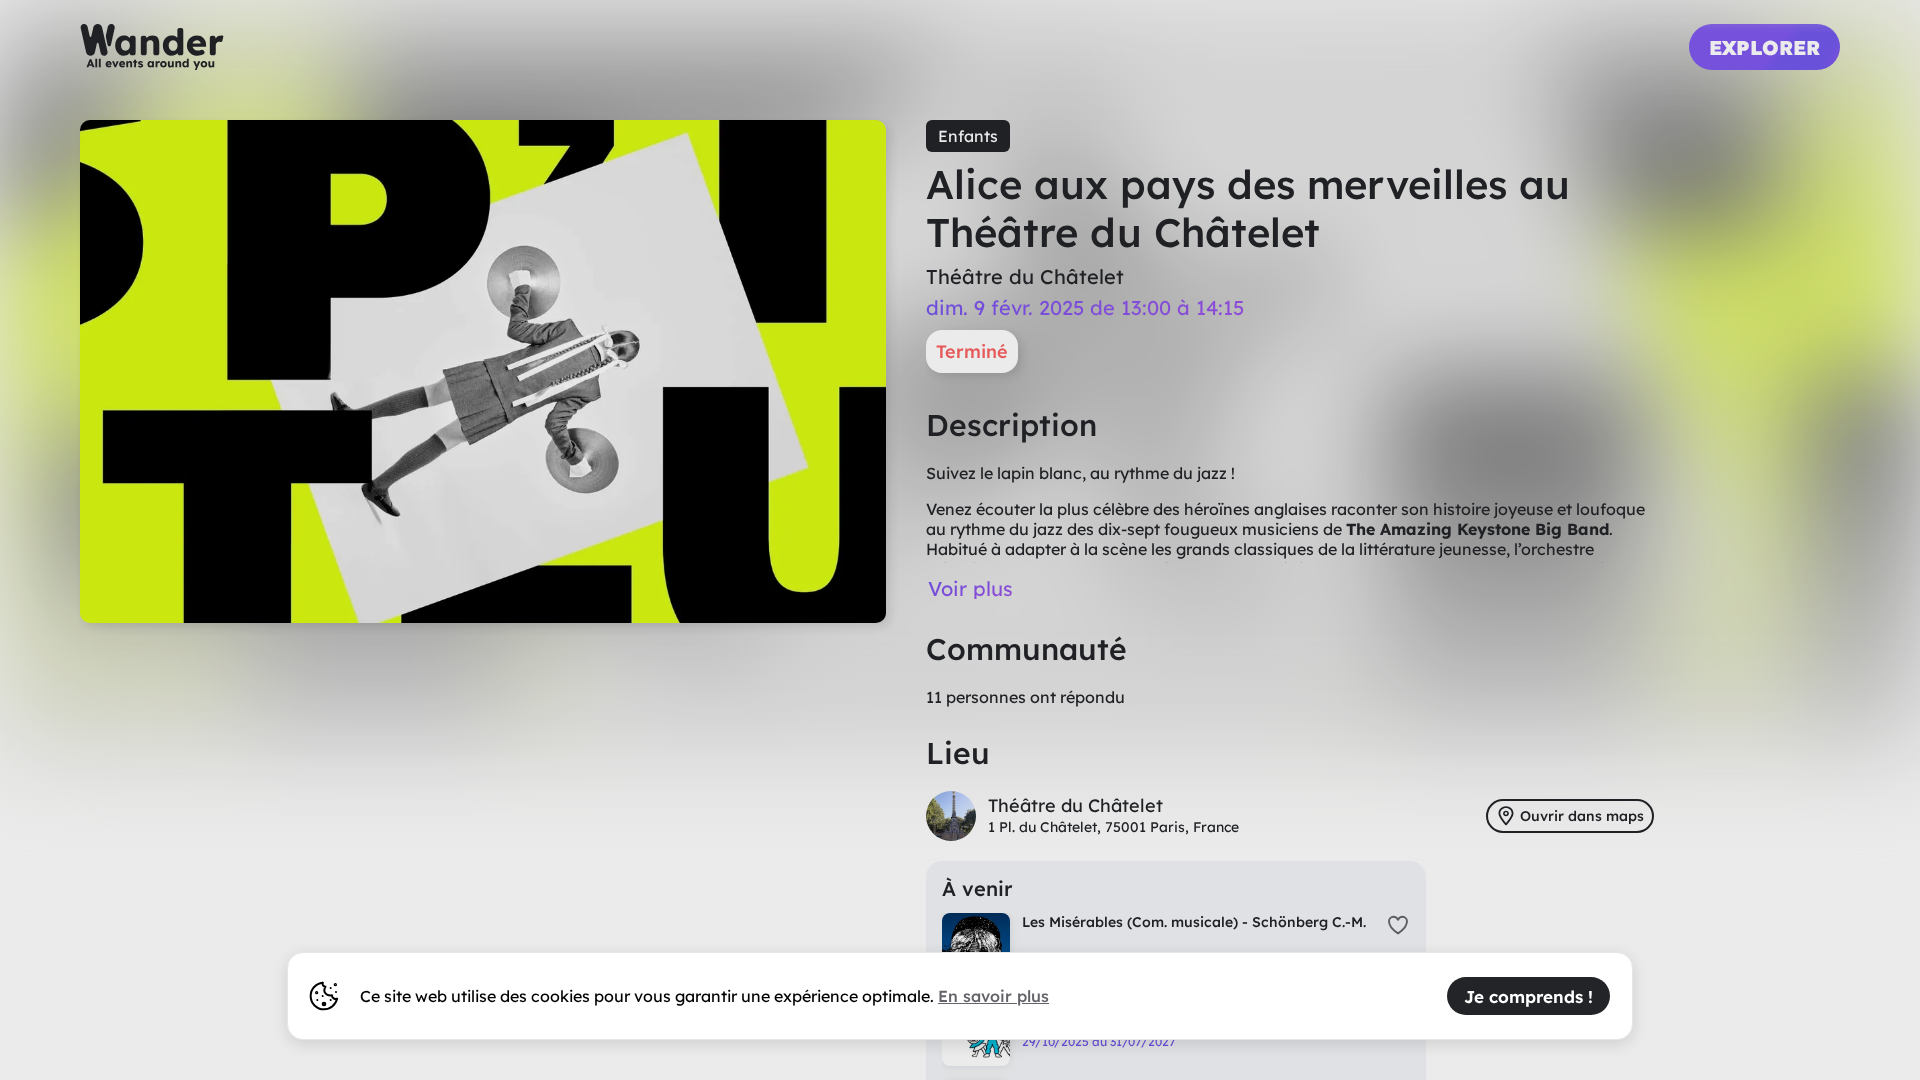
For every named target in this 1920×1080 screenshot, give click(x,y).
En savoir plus (993, 996)
